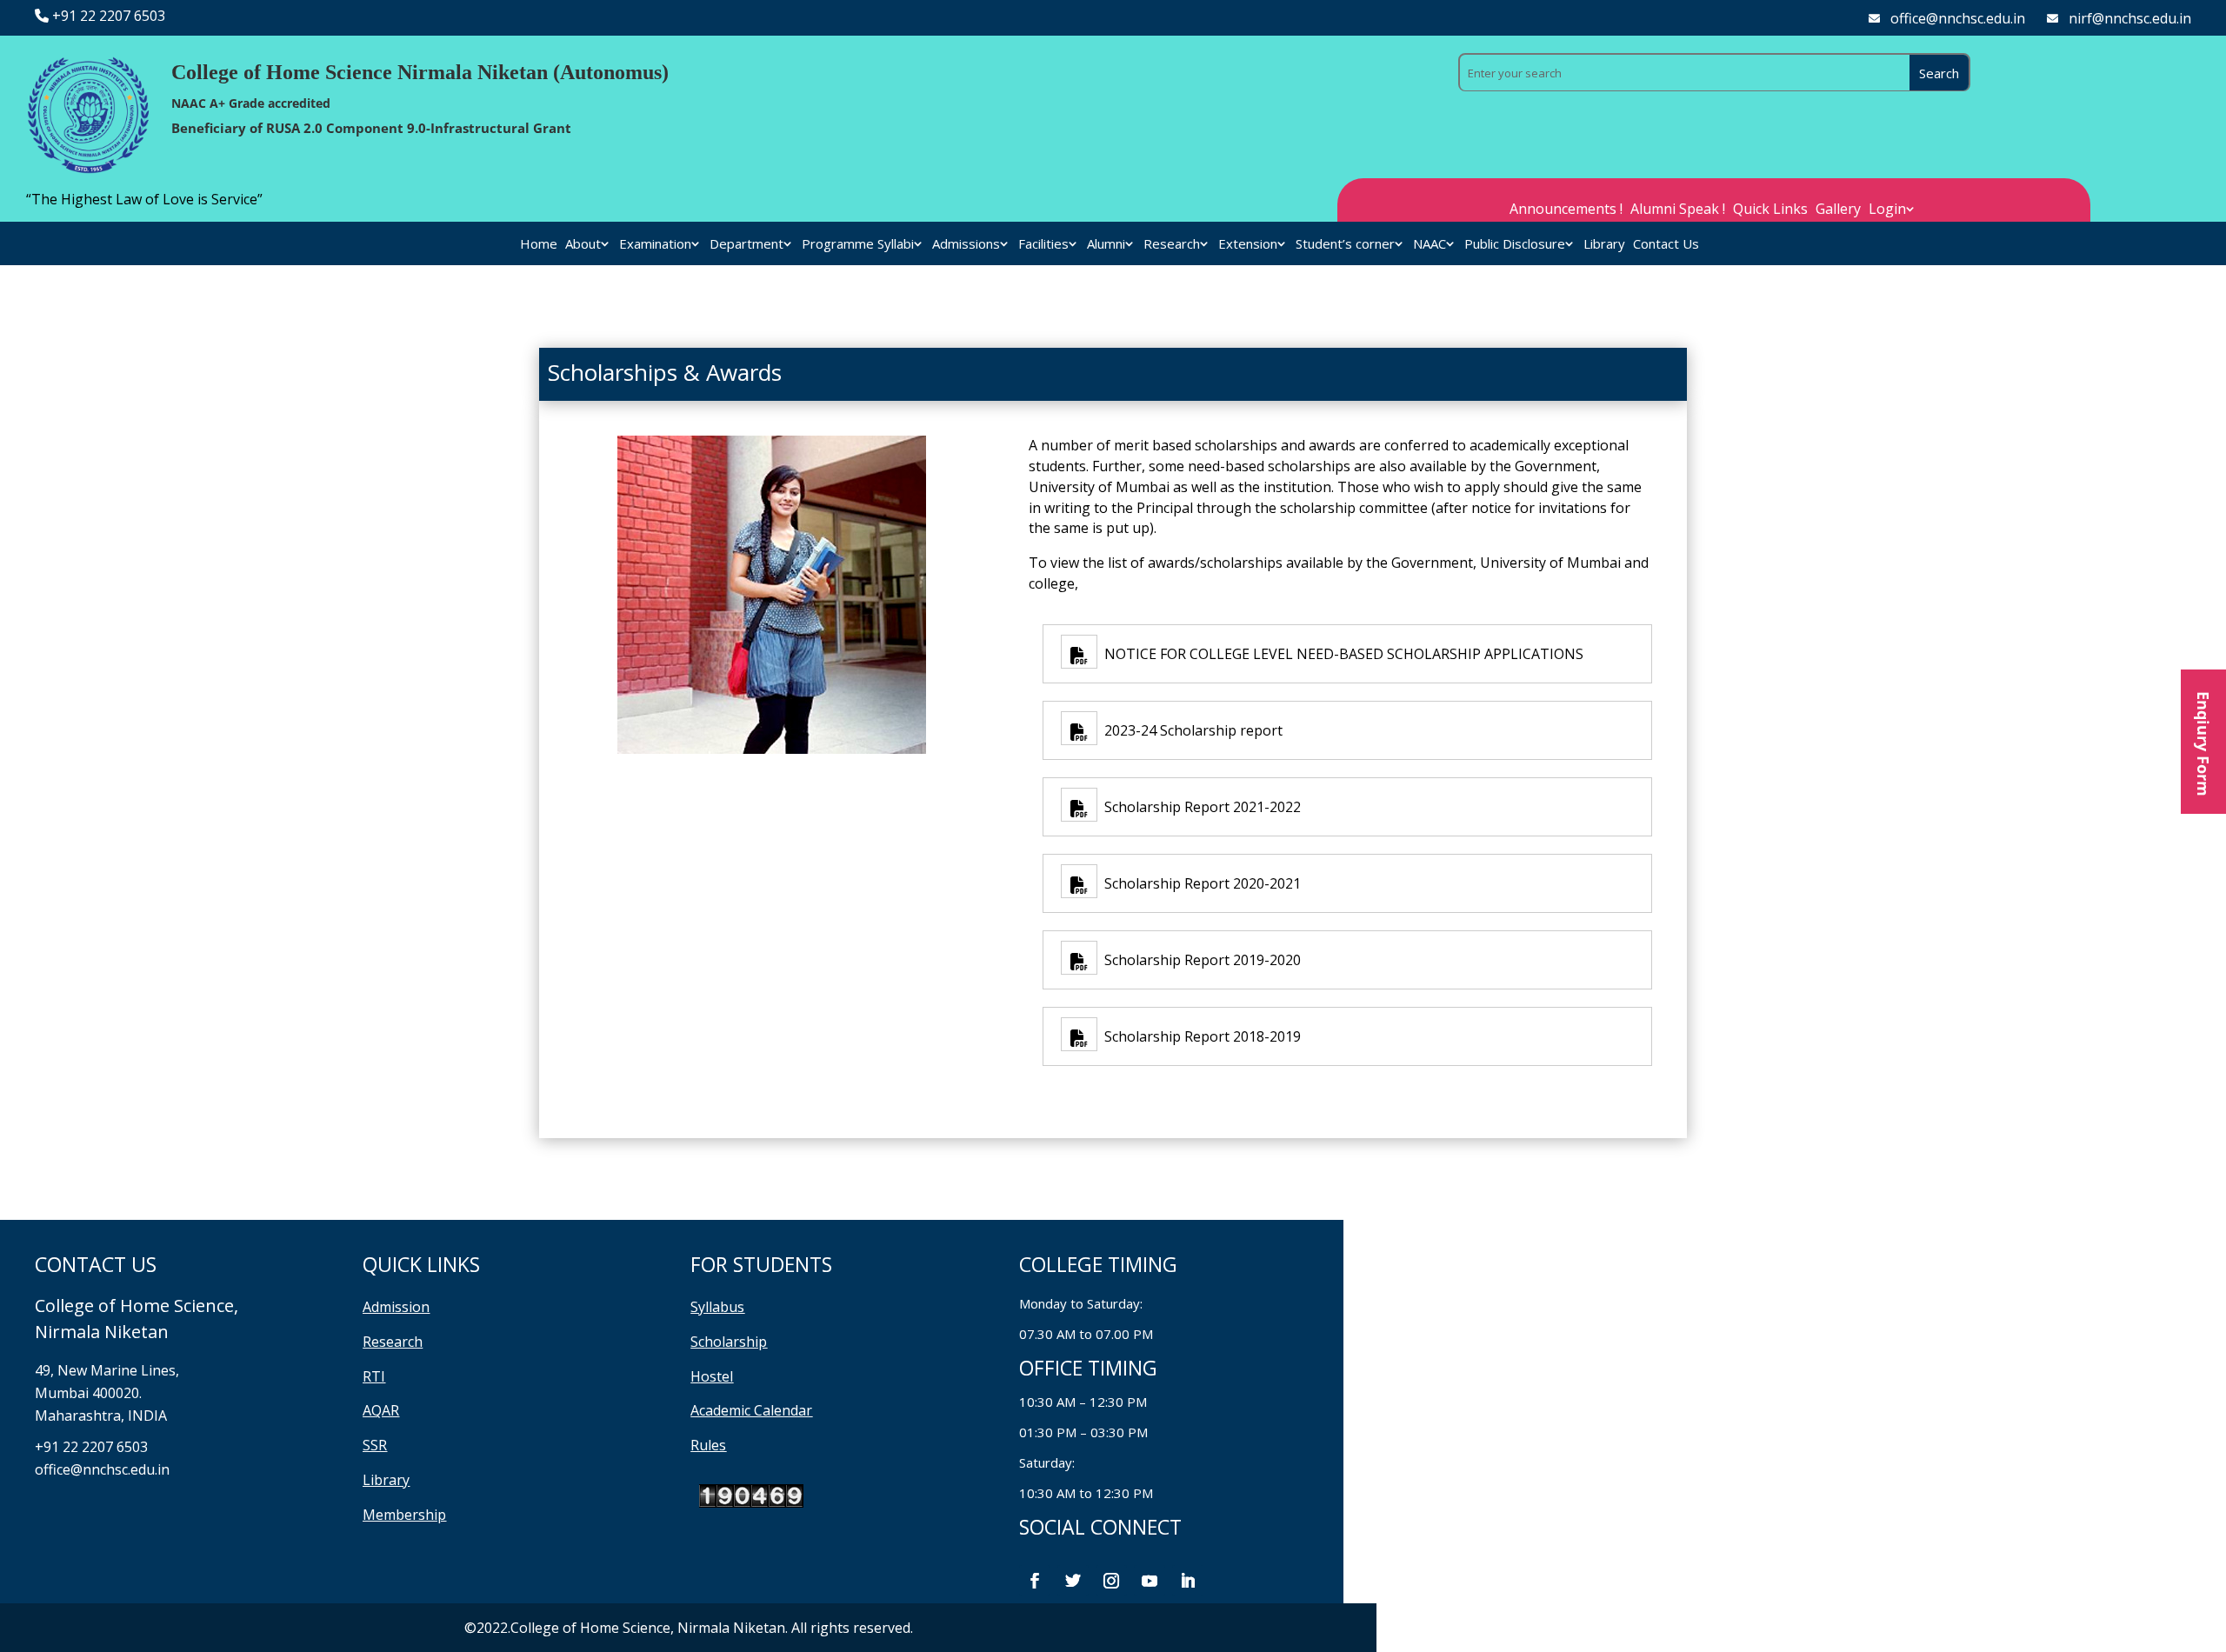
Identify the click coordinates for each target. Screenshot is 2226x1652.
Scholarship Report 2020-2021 (1199, 883)
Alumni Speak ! (1678, 210)
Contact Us (1666, 245)
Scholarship (729, 1342)
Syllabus (717, 1307)
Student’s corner (1345, 245)
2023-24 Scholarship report (1190, 730)
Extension (1248, 245)
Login (1887, 210)
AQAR (381, 1410)
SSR (375, 1445)
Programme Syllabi (858, 245)
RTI (374, 1376)
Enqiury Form (2203, 742)
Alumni (1106, 245)
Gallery (1838, 210)
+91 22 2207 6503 (109, 16)
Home (539, 245)
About (583, 245)
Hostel (712, 1376)
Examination (655, 245)
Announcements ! (1566, 210)
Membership (404, 1515)
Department (746, 245)
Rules (708, 1445)
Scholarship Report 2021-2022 (1199, 807)
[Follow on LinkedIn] (1188, 1581)
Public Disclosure (1515, 245)
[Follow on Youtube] (1150, 1581)
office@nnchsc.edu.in (1958, 18)
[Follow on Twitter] (1073, 1581)
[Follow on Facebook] (1035, 1581)
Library (1604, 245)
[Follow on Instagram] (1111, 1581)
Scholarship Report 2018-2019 (1199, 1036)
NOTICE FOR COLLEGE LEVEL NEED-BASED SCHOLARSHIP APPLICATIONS (1340, 654)
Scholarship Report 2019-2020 (1199, 960)
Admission (396, 1307)
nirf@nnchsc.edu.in (2130, 18)
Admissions (966, 245)
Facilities (1043, 245)
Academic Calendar (751, 1410)
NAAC (1430, 245)
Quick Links (1770, 210)
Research (1172, 245)
